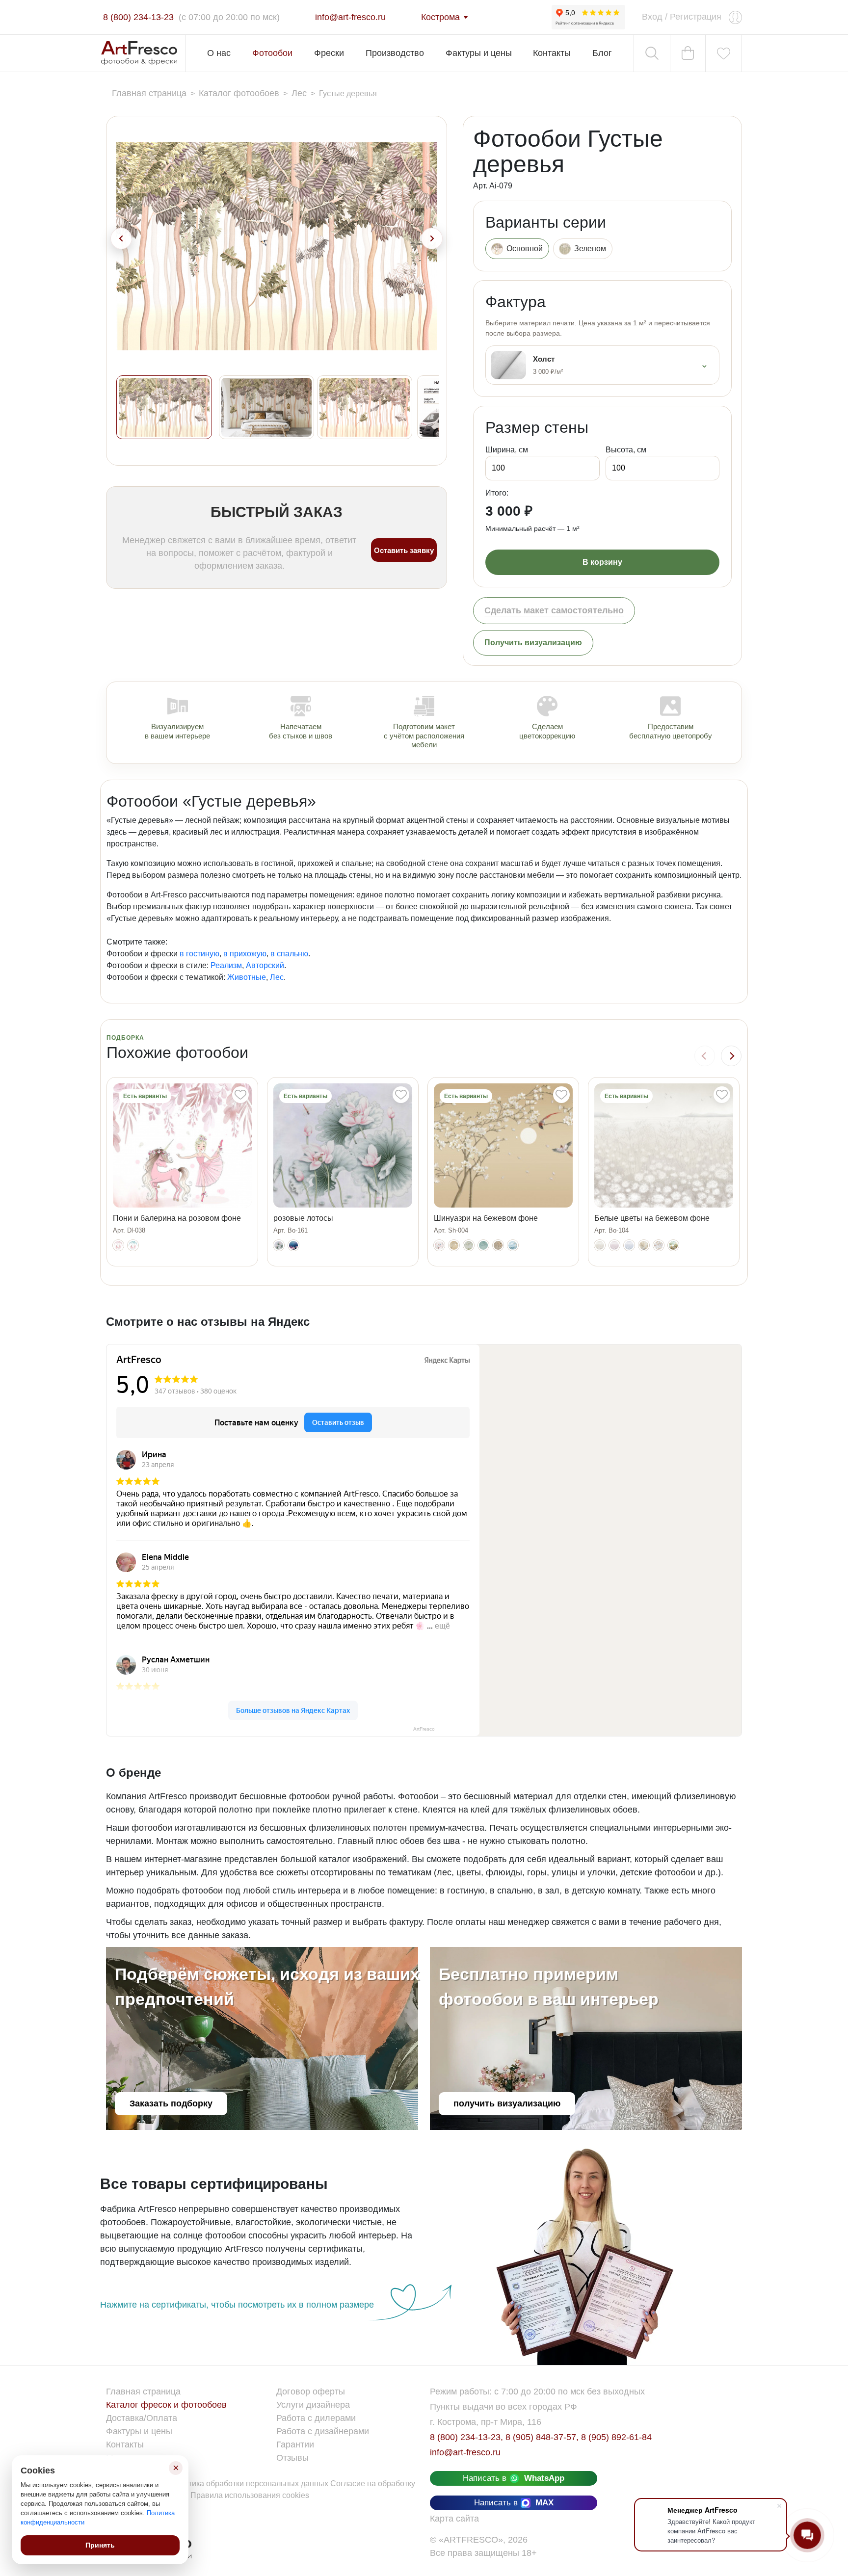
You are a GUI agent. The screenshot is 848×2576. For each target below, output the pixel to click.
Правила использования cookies (250, 2495)
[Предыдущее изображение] (121, 238)
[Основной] (118, 1245)
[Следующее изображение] (432, 238)
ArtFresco (424, 1729)
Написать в (514, 2478)
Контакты (552, 53)
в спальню (289, 954)
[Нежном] (498, 1245)
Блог (602, 53)
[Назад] (705, 1056)
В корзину (602, 562)
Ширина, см (507, 450)
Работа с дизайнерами (323, 2431)
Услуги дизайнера (313, 2405)
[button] (164, 407)
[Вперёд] (731, 1056)
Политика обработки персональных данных (250, 2484)
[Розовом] (614, 1245)
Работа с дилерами (316, 2418)
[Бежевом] (454, 1245)
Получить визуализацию (533, 643)
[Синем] (513, 1245)
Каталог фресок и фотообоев (166, 2405)
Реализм (226, 965)
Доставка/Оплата (142, 2418)
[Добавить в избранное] (240, 1095)
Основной (525, 249)
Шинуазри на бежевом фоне (486, 1218)
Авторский (265, 965)
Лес (277, 977)
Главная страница (143, 2392)
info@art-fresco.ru (465, 2452)
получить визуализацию (507, 2103)
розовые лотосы (303, 1218)
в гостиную (199, 954)
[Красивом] (673, 1245)
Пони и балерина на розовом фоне (177, 1218)
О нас (219, 53)
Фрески (329, 53)
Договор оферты (311, 2392)
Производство (395, 53)
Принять (100, 2545)
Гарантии (295, 2445)
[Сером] (469, 1245)
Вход (652, 17)
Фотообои (272, 53)
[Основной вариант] (279, 1245)
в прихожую (245, 954)
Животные (247, 977)
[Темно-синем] (293, 1245)
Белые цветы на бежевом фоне (652, 1218)
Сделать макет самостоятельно (554, 610)
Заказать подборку (171, 2103)
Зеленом (590, 249)
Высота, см (626, 450)
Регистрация (696, 17)
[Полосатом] (659, 1245)
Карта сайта (454, 2519)
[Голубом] (133, 1245)
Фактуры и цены (479, 53)
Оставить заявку (404, 550)
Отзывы (292, 2458)
